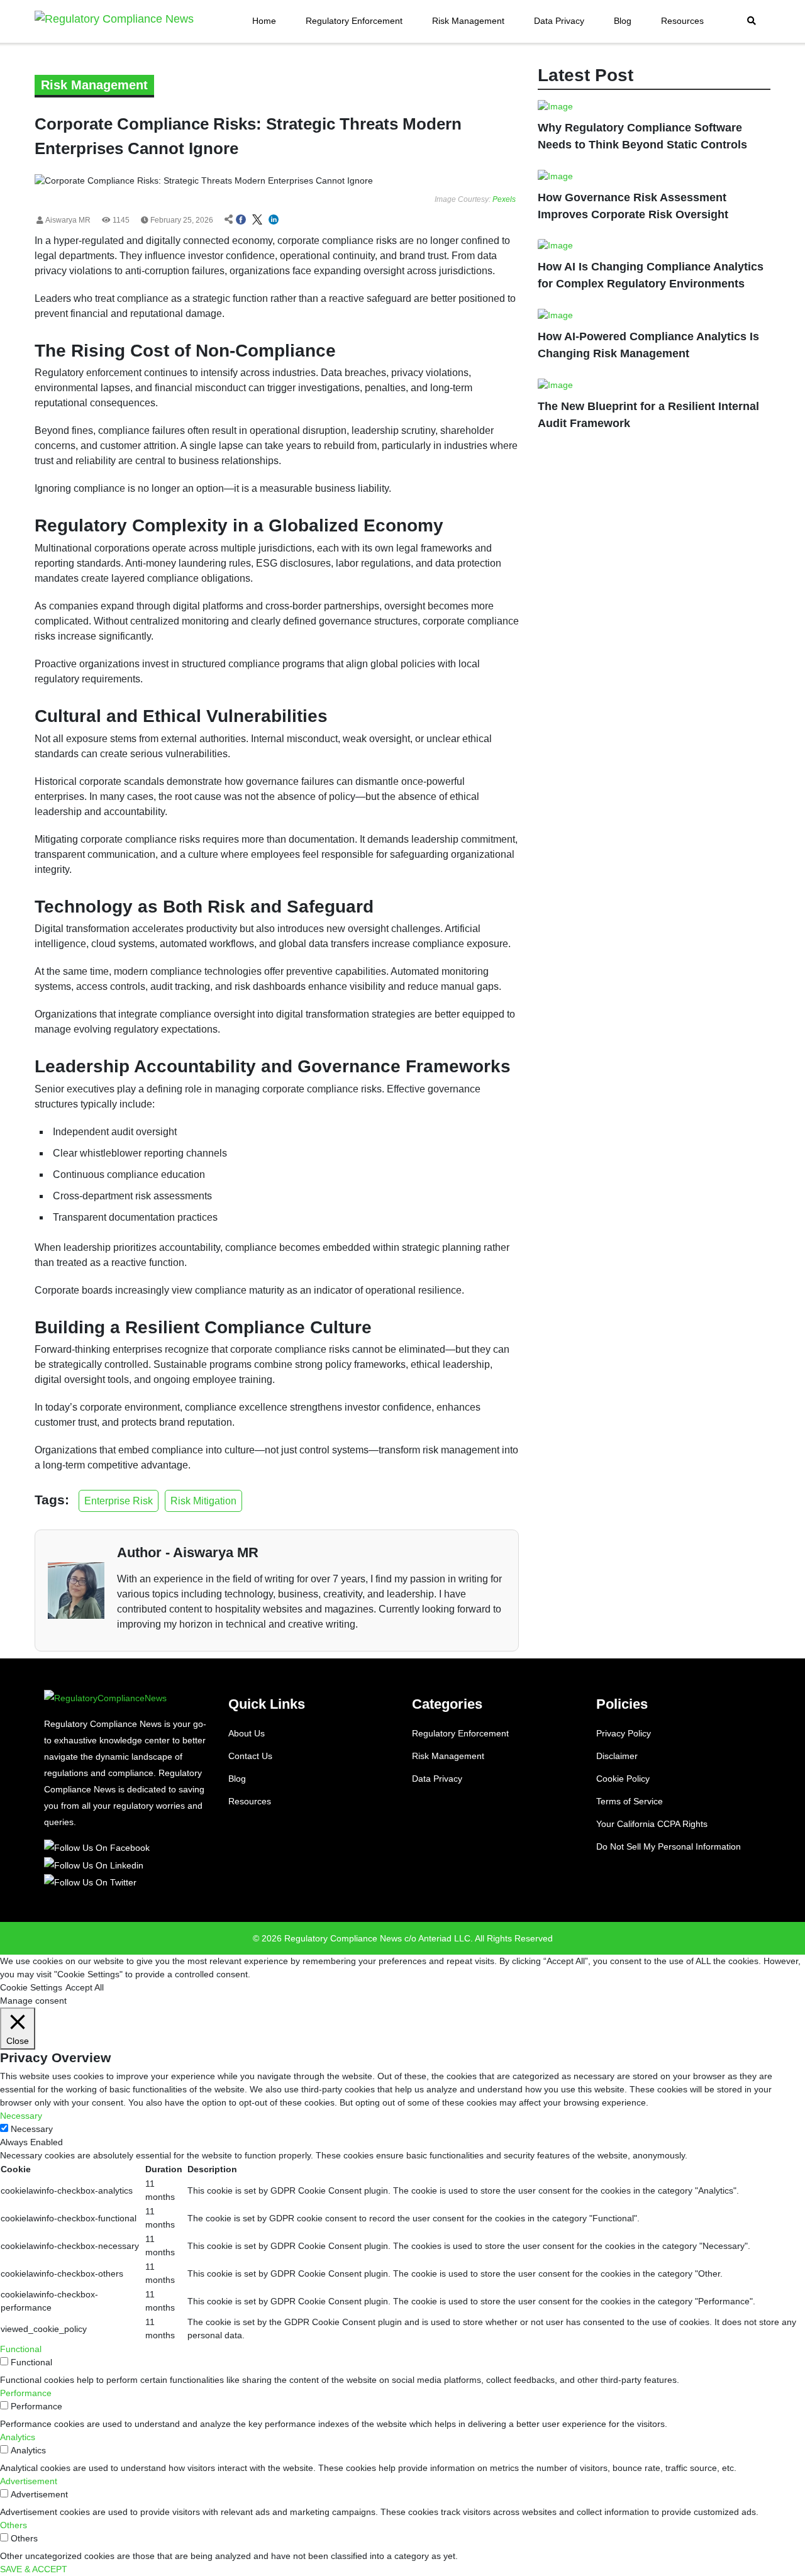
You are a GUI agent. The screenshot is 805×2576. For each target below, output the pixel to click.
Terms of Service (630, 1801)
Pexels (504, 199)
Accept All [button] (85, 1987)
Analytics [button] (18, 2437)
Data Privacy (559, 21)
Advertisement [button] (29, 2481)
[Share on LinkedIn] (274, 220)
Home (264, 21)
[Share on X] (257, 220)
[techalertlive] (99, 1847)
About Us (247, 1733)
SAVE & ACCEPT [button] (34, 2569)
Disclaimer (617, 1756)
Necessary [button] (21, 2116)
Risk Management (468, 21)
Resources (682, 21)
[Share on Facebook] (241, 220)
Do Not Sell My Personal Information (669, 1846)
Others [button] (14, 2525)
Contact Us (250, 1756)
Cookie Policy (623, 1779)
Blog (623, 21)
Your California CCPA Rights (652, 1824)
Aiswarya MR (67, 220)
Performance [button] (26, 2393)
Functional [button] (21, 2349)
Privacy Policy (624, 1733)
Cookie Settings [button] (31, 1987)
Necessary (32, 2129)
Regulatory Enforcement (354, 21)
